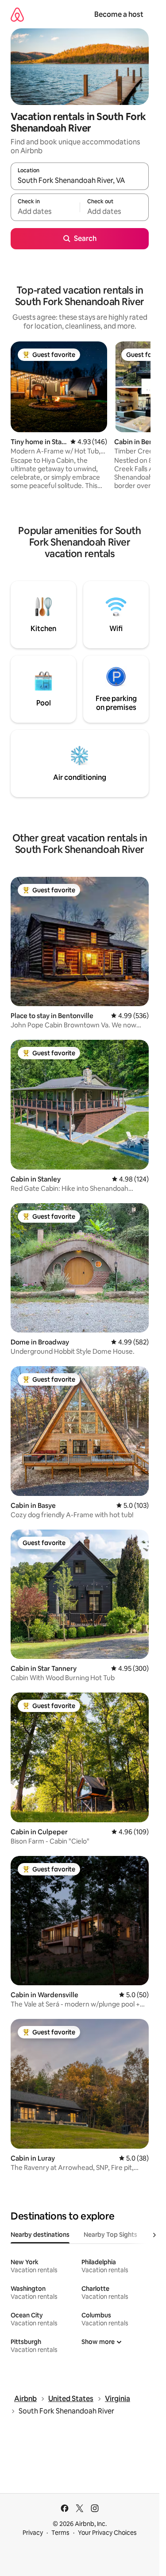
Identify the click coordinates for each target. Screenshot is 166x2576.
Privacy (33, 2533)
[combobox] (80, 180)
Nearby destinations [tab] (40, 2235)
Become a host (119, 14)
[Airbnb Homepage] (17, 14)
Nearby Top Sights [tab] (110, 2235)
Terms (60, 2533)
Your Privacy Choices (107, 2533)
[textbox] (45, 211)
